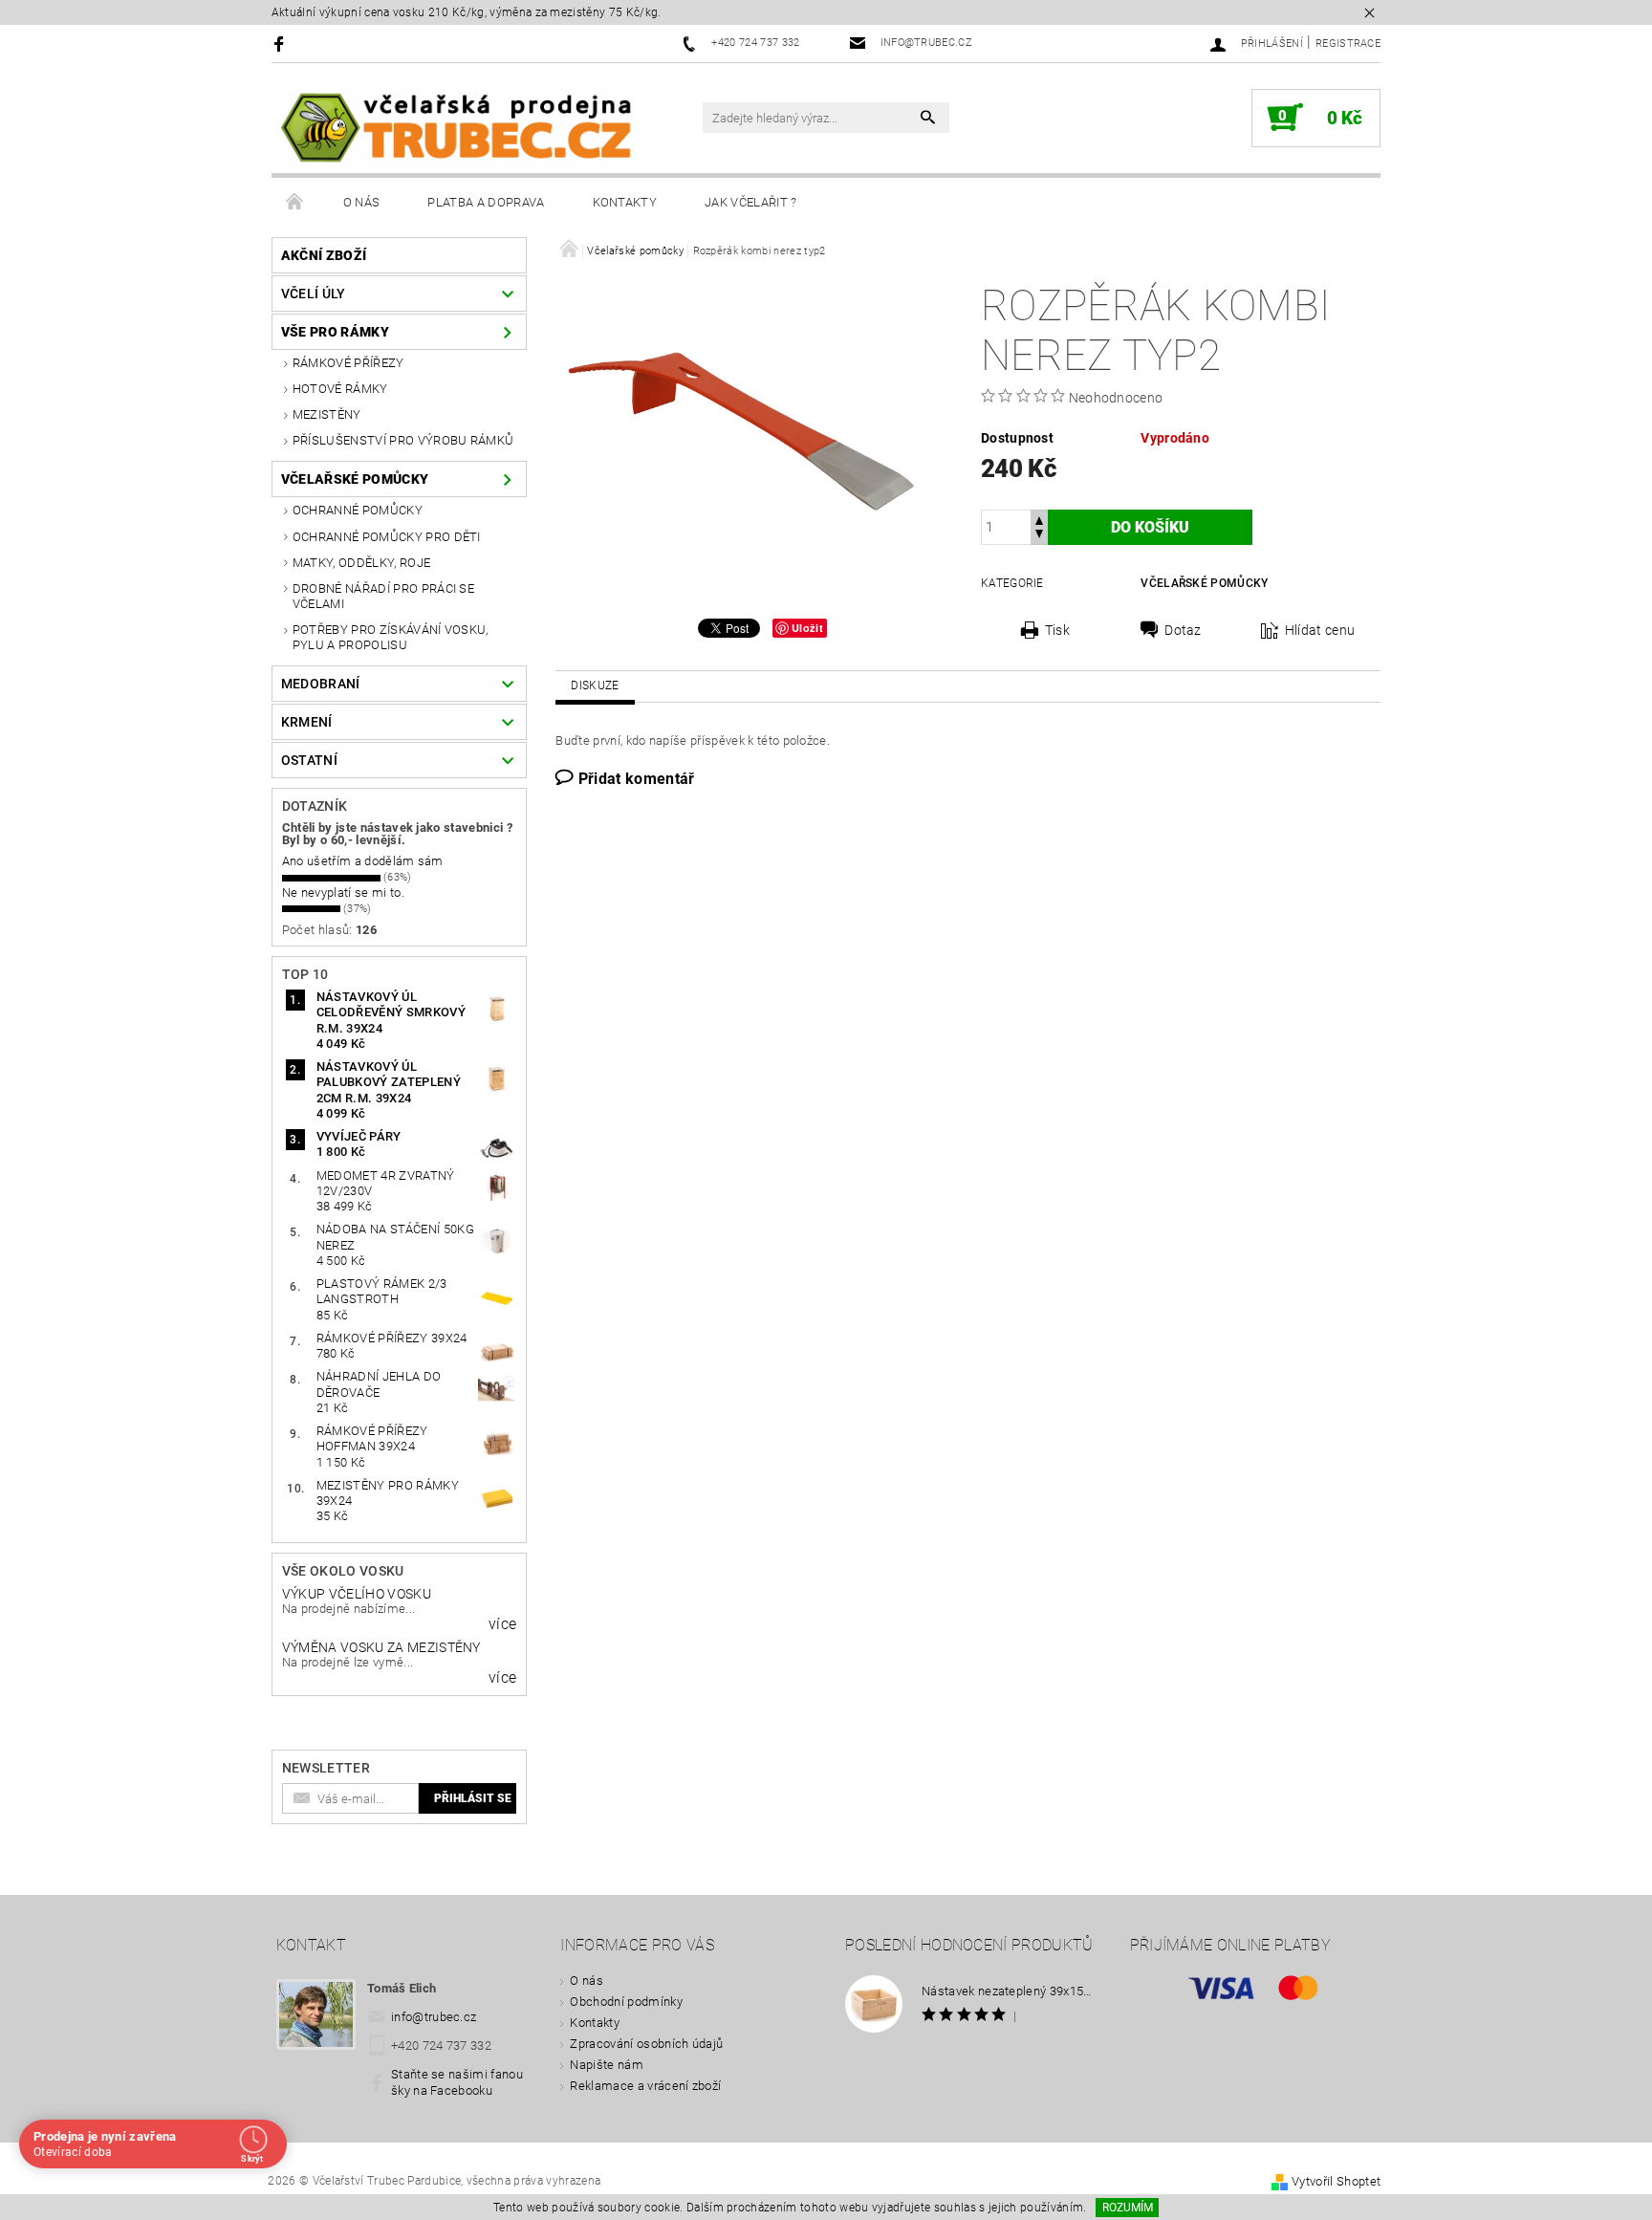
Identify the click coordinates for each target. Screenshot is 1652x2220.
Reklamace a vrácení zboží (645, 2086)
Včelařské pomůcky (355, 479)
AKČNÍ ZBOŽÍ (324, 255)
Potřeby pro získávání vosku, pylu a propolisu (391, 637)
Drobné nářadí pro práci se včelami (383, 596)
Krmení (307, 722)
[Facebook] (282, 44)
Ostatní (309, 760)
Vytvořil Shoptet (1336, 2181)
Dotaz (1183, 630)
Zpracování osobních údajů (646, 2044)
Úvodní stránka (295, 203)
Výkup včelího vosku (357, 1594)
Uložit (807, 628)
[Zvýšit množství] (1039, 519)
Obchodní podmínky (626, 2002)
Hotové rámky (340, 389)
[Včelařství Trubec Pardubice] (458, 128)
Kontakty (625, 202)
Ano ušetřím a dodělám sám (363, 861)
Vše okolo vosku (343, 1571)
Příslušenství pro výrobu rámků (403, 440)
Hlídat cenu (1320, 630)
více (502, 1624)
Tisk (1057, 630)
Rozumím (1128, 2208)
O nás (362, 202)
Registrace (1348, 44)
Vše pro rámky (335, 332)
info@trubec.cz (434, 2017)
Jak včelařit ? (750, 202)
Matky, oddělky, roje (361, 563)
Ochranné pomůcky (358, 510)
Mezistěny (327, 414)
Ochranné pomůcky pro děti (387, 537)
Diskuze (595, 686)
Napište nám (607, 2065)
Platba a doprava (486, 202)
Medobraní (321, 684)
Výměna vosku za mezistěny (381, 1647)
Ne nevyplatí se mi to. (343, 892)
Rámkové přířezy (348, 363)
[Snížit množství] (1039, 536)
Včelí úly (314, 294)
